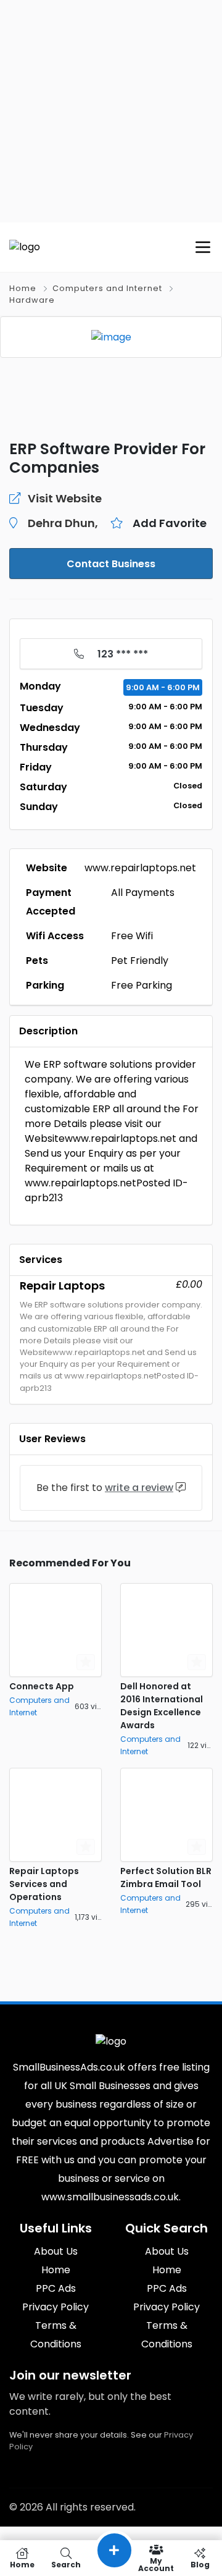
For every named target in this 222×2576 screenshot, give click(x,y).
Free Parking (142, 985)
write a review (139, 1488)
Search (66, 2564)
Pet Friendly (140, 961)
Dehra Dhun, (63, 523)
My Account (156, 2564)
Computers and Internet (107, 288)
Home (23, 288)
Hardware (32, 300)
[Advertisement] (111, 111)
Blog (200, 2564)
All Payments (143, 893)
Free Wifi (132, 936)
